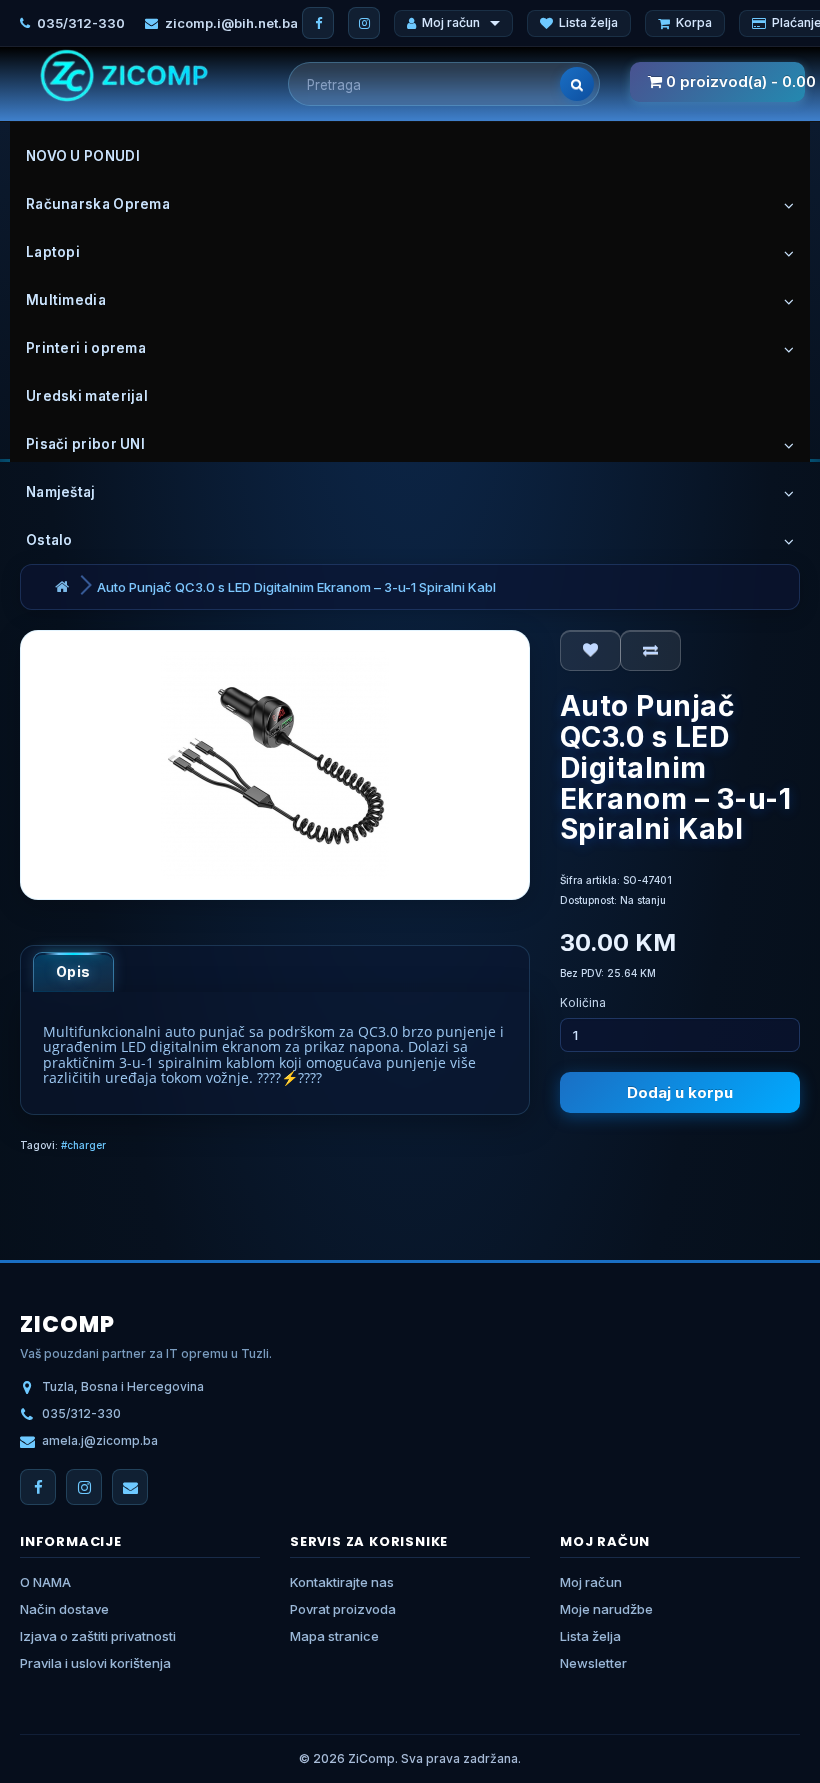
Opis (73, 971)
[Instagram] (364, 23)
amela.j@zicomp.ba (100, 1440)
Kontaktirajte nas (342, 1582)
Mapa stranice (334, 1636)
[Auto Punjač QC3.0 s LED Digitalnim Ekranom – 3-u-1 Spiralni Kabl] (275, 765)
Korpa (694, 22)
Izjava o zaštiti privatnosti (98, 1636)
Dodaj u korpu (680, 1092)
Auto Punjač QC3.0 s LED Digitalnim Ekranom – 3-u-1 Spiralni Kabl (296, 587)
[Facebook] (318, 23)
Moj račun (451, 22)
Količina (583, 1002)
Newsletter (593, 1663)
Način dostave (64, 1609)
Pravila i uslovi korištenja (95, 1663)
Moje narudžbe (606, 1609)
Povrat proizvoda (343, 1609)
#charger (83, 1145)
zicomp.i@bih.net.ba (231, 23)
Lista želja (588, 22)
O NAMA (45, 1582)
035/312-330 (81, 23)
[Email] (130, 1487)
